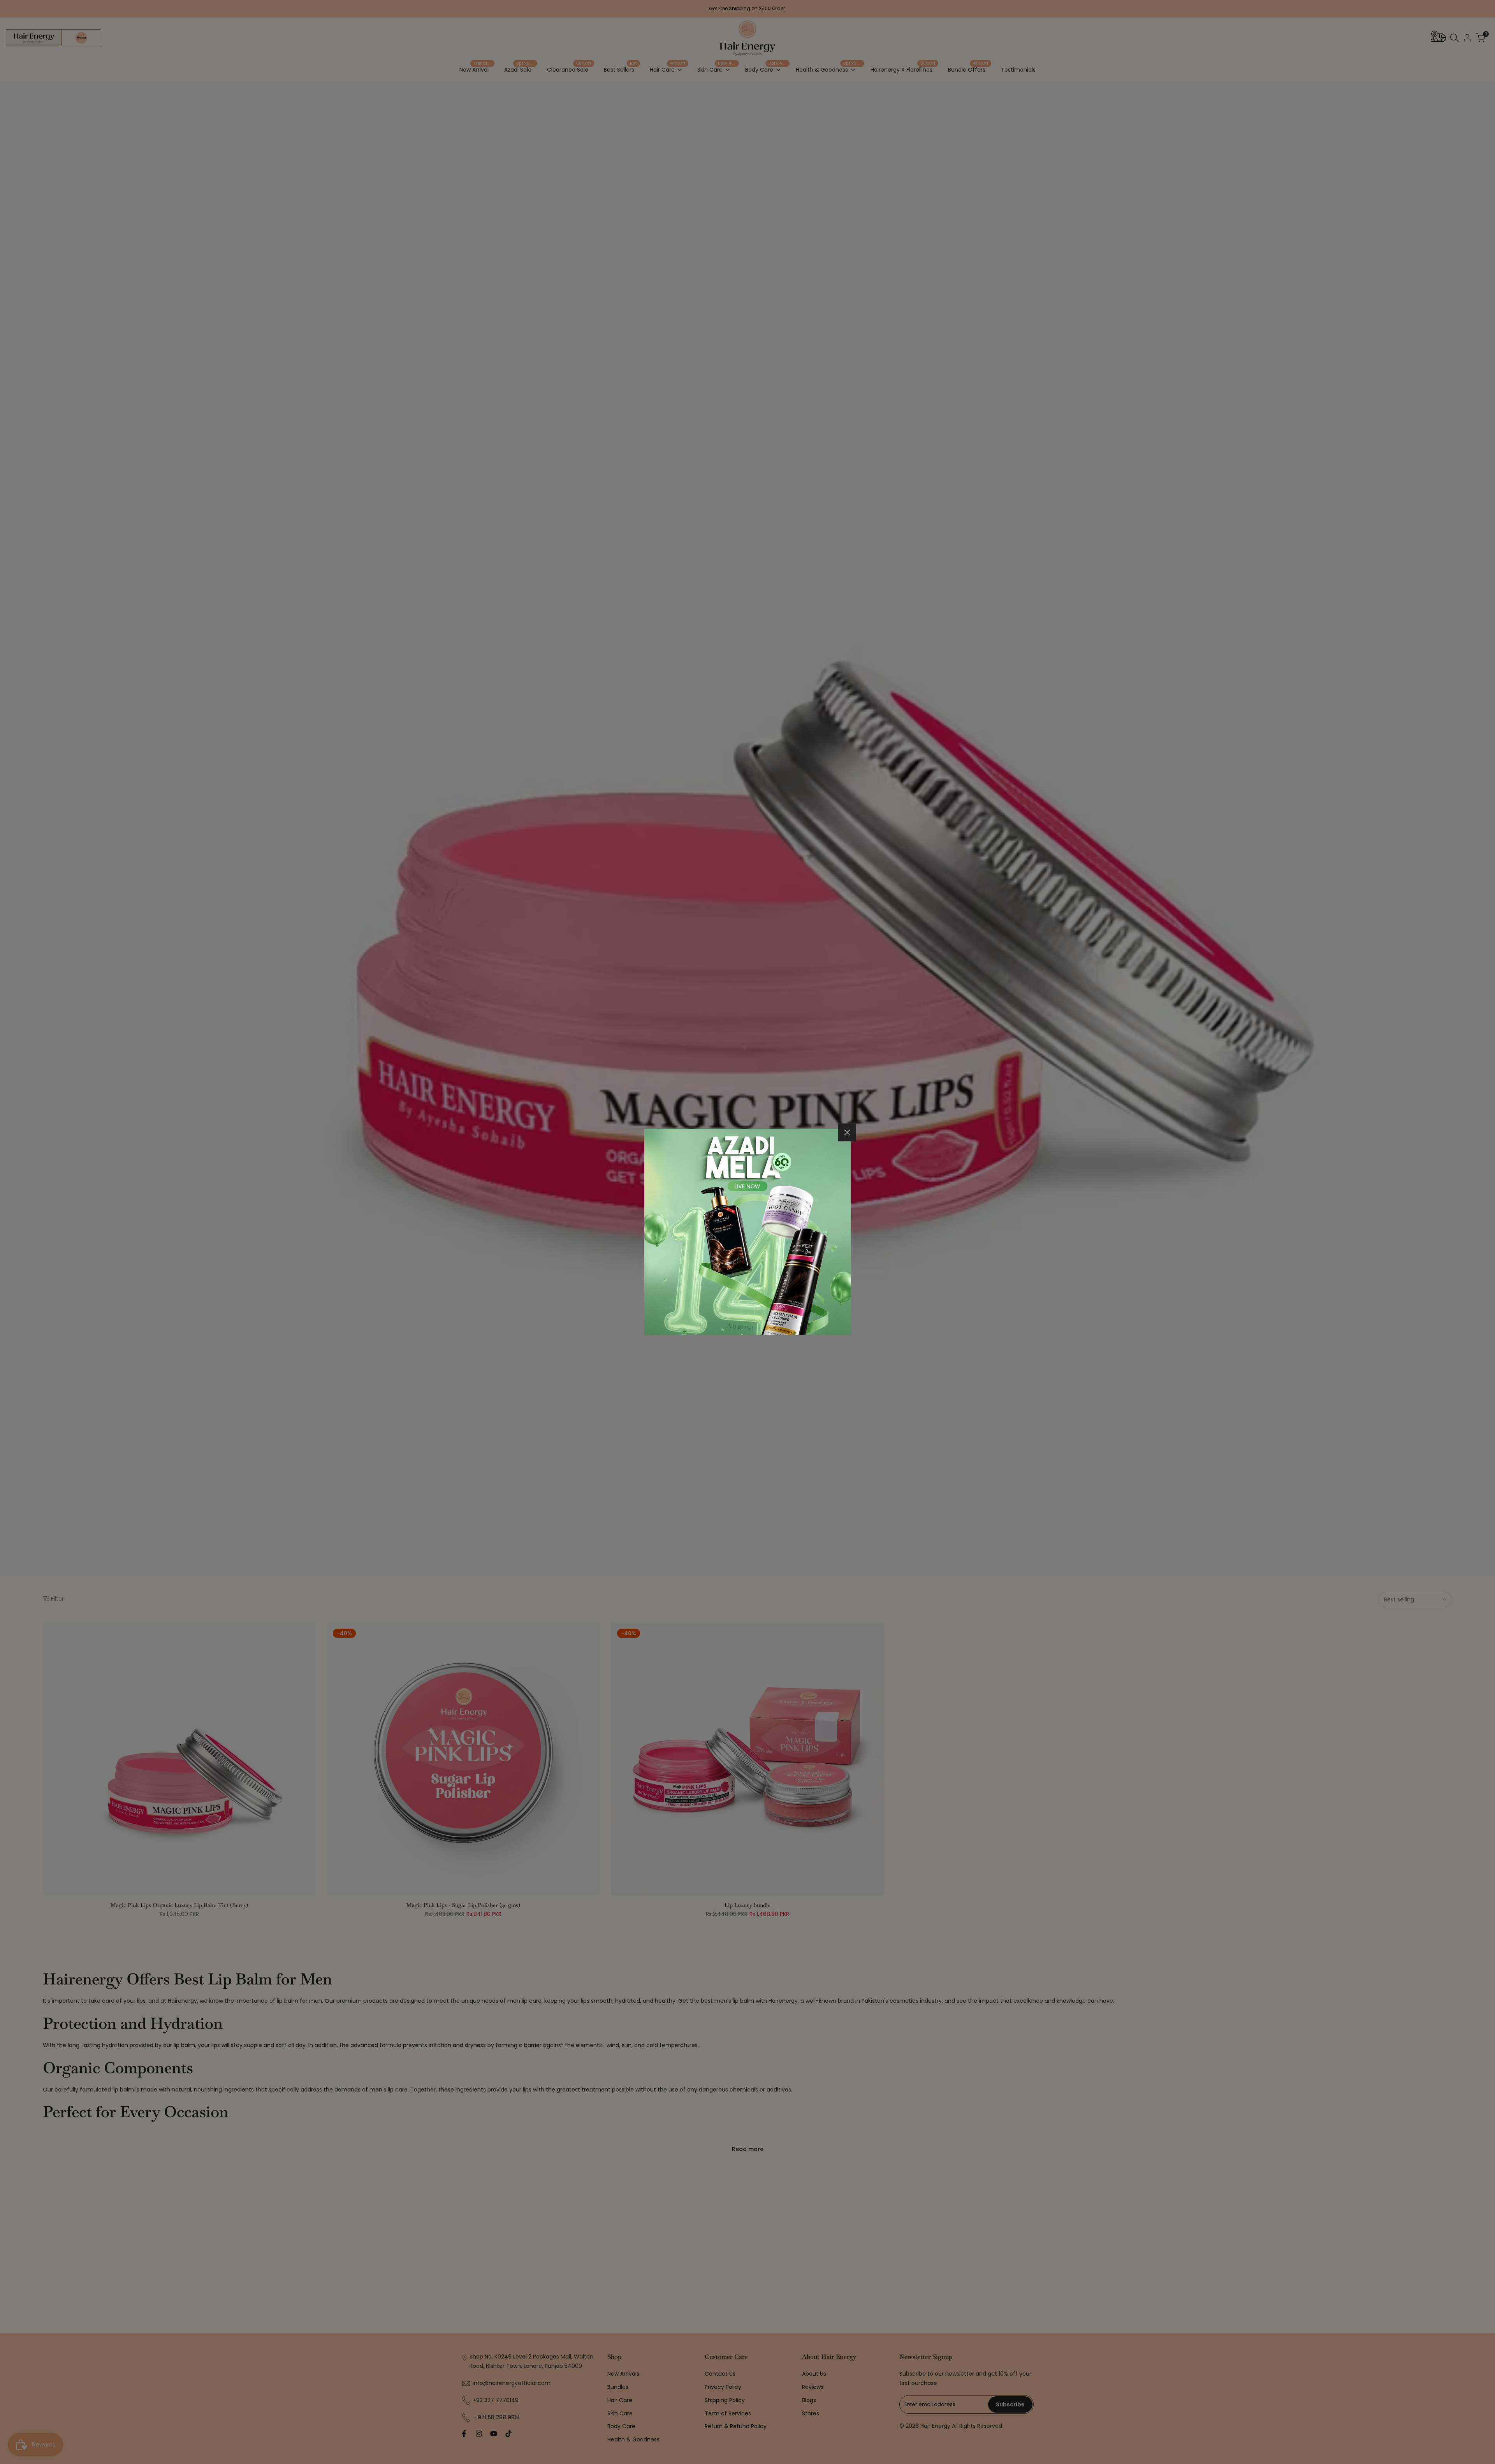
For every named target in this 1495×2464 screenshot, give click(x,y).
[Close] (847, 1132)
